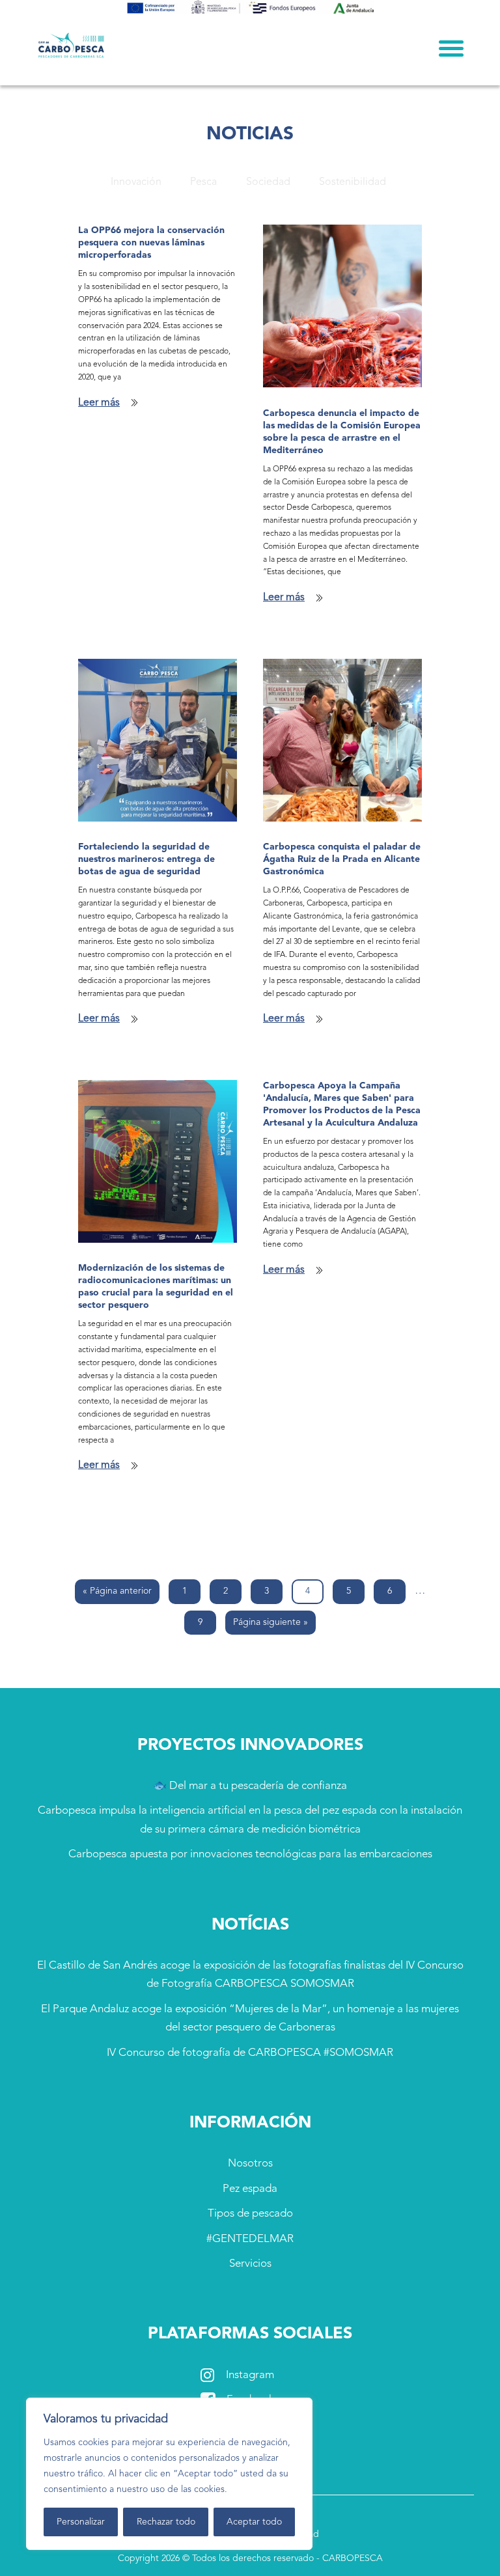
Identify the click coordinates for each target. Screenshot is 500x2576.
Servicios (250, 2264)
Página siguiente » (271, 1622)
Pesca (203, 182)
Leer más (99, 403)
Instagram (250, 2375)
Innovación (136, 182)
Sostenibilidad (353, 182)
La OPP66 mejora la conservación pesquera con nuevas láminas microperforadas (151, 243)
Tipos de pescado (250, 2214)
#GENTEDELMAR (250, 2239)
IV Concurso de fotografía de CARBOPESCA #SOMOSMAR (250, 2053)
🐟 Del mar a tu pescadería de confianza (250, 1786)
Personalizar (81, 2522)
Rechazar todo (166, 2522)
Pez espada (250, 2189)
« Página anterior (117, 1591)
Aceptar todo (254, 2522)
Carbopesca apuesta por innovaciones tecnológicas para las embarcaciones (250, 1854)
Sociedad (268, 182)
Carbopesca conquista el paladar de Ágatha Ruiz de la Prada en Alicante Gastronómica (342, 859)
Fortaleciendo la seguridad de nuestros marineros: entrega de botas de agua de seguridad (146, 859)
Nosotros (250, 2164)
